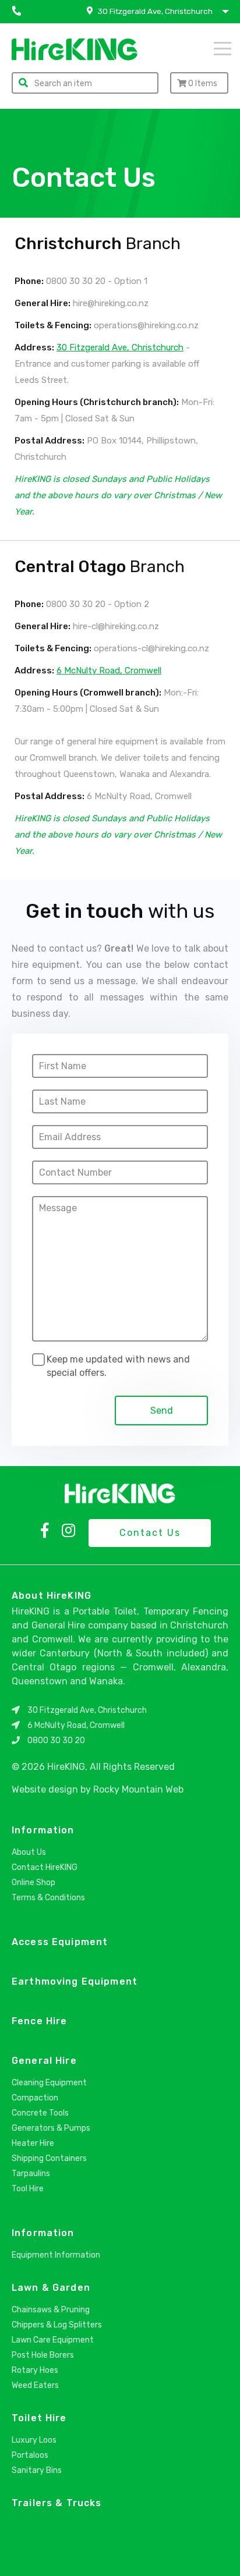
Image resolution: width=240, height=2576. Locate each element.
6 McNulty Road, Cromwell (109, 670)
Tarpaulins (31, 2174)
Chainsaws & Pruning (51, 2310)
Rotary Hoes (35, 2370)
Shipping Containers (49, 2158)
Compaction (35, 2098)
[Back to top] (221, 2554)
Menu (207, 48)
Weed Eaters (35, 2385)
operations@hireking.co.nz (146, 325)
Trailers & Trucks (57, 2503)
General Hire (44, 2061)
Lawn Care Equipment (53, 2340)
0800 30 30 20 (75, 281)
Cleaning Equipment (49, 2083)
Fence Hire (39, 2021)
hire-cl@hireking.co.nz (116, 626)
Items (203, 84)
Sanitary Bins (37, 2470)
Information (43, 1830)
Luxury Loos (34, 2440)
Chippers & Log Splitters (57, 2325)
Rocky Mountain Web (138, 1789)
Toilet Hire (39, 2418)
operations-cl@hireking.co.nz (151, 648)
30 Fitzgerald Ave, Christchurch (120, 347)
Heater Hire (33, 2143)
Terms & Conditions (48, 1898)
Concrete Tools (40, 2113)
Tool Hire (28, 2189)
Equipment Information (56, 2255)
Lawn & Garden (51, 2288)
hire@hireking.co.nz (111, 303)
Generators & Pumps (51, 2128)
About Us (29, 1852)
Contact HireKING (45, 1867)
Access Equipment (60, 1942)
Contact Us (150, 1533)
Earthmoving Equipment (75, 1981)
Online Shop (33, 1883)
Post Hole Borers (43, 2355)
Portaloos (30, 2455)
